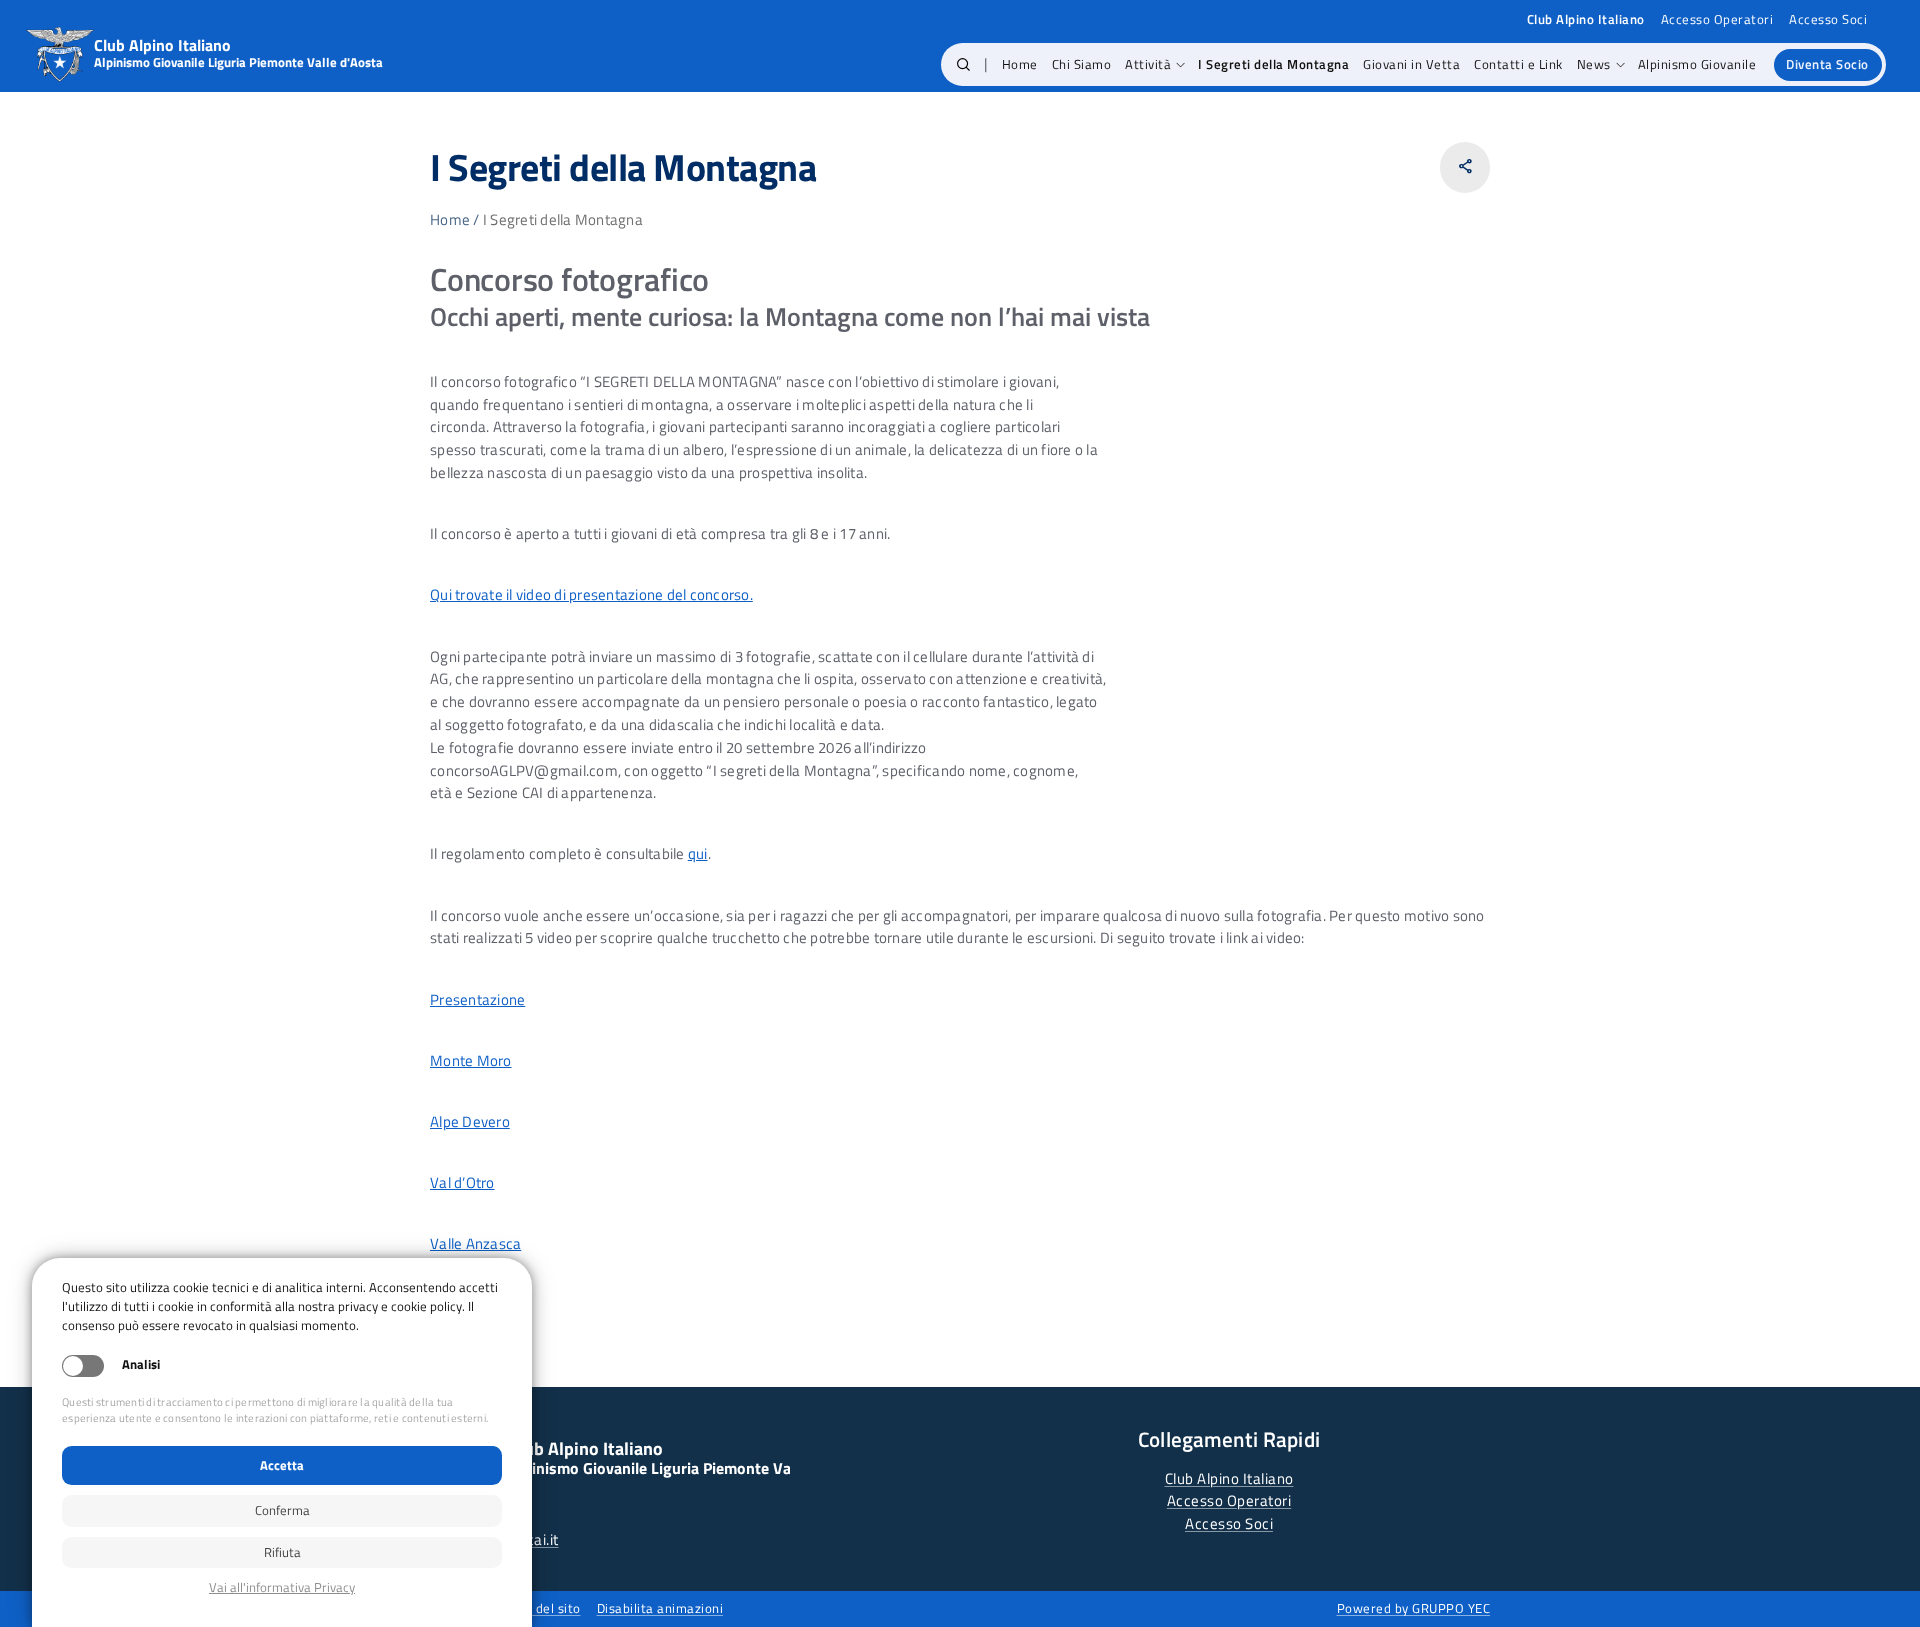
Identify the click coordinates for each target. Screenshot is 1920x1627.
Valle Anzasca (475, 1243)
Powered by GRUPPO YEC (1414, 1608)
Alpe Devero (470, 1121)
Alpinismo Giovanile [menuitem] (1697, 64)
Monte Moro (471, 1060)
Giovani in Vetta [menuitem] (1411, 64)
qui (698, 853)
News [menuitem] (1594, 64)
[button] (963, 65)
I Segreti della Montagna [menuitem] (1273, 64)
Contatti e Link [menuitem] (1518, 64)
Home (450, 219)
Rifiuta (282, 1552)
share (1465, 166)
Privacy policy (282, 1587)
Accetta (282, 1465)
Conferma (282, 1510)
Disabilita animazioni (660, 1608)
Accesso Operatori (1717, 19)
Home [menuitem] (1020, 64)
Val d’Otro (462, 1182)
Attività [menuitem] (1148, 64)
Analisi (141, 1364)
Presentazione (477, 999)
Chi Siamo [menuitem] (1082, 64)
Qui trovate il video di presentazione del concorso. (591, 594)
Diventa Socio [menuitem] (1827, 64)
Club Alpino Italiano (1229, 1478)
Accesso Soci (1828, 19)
